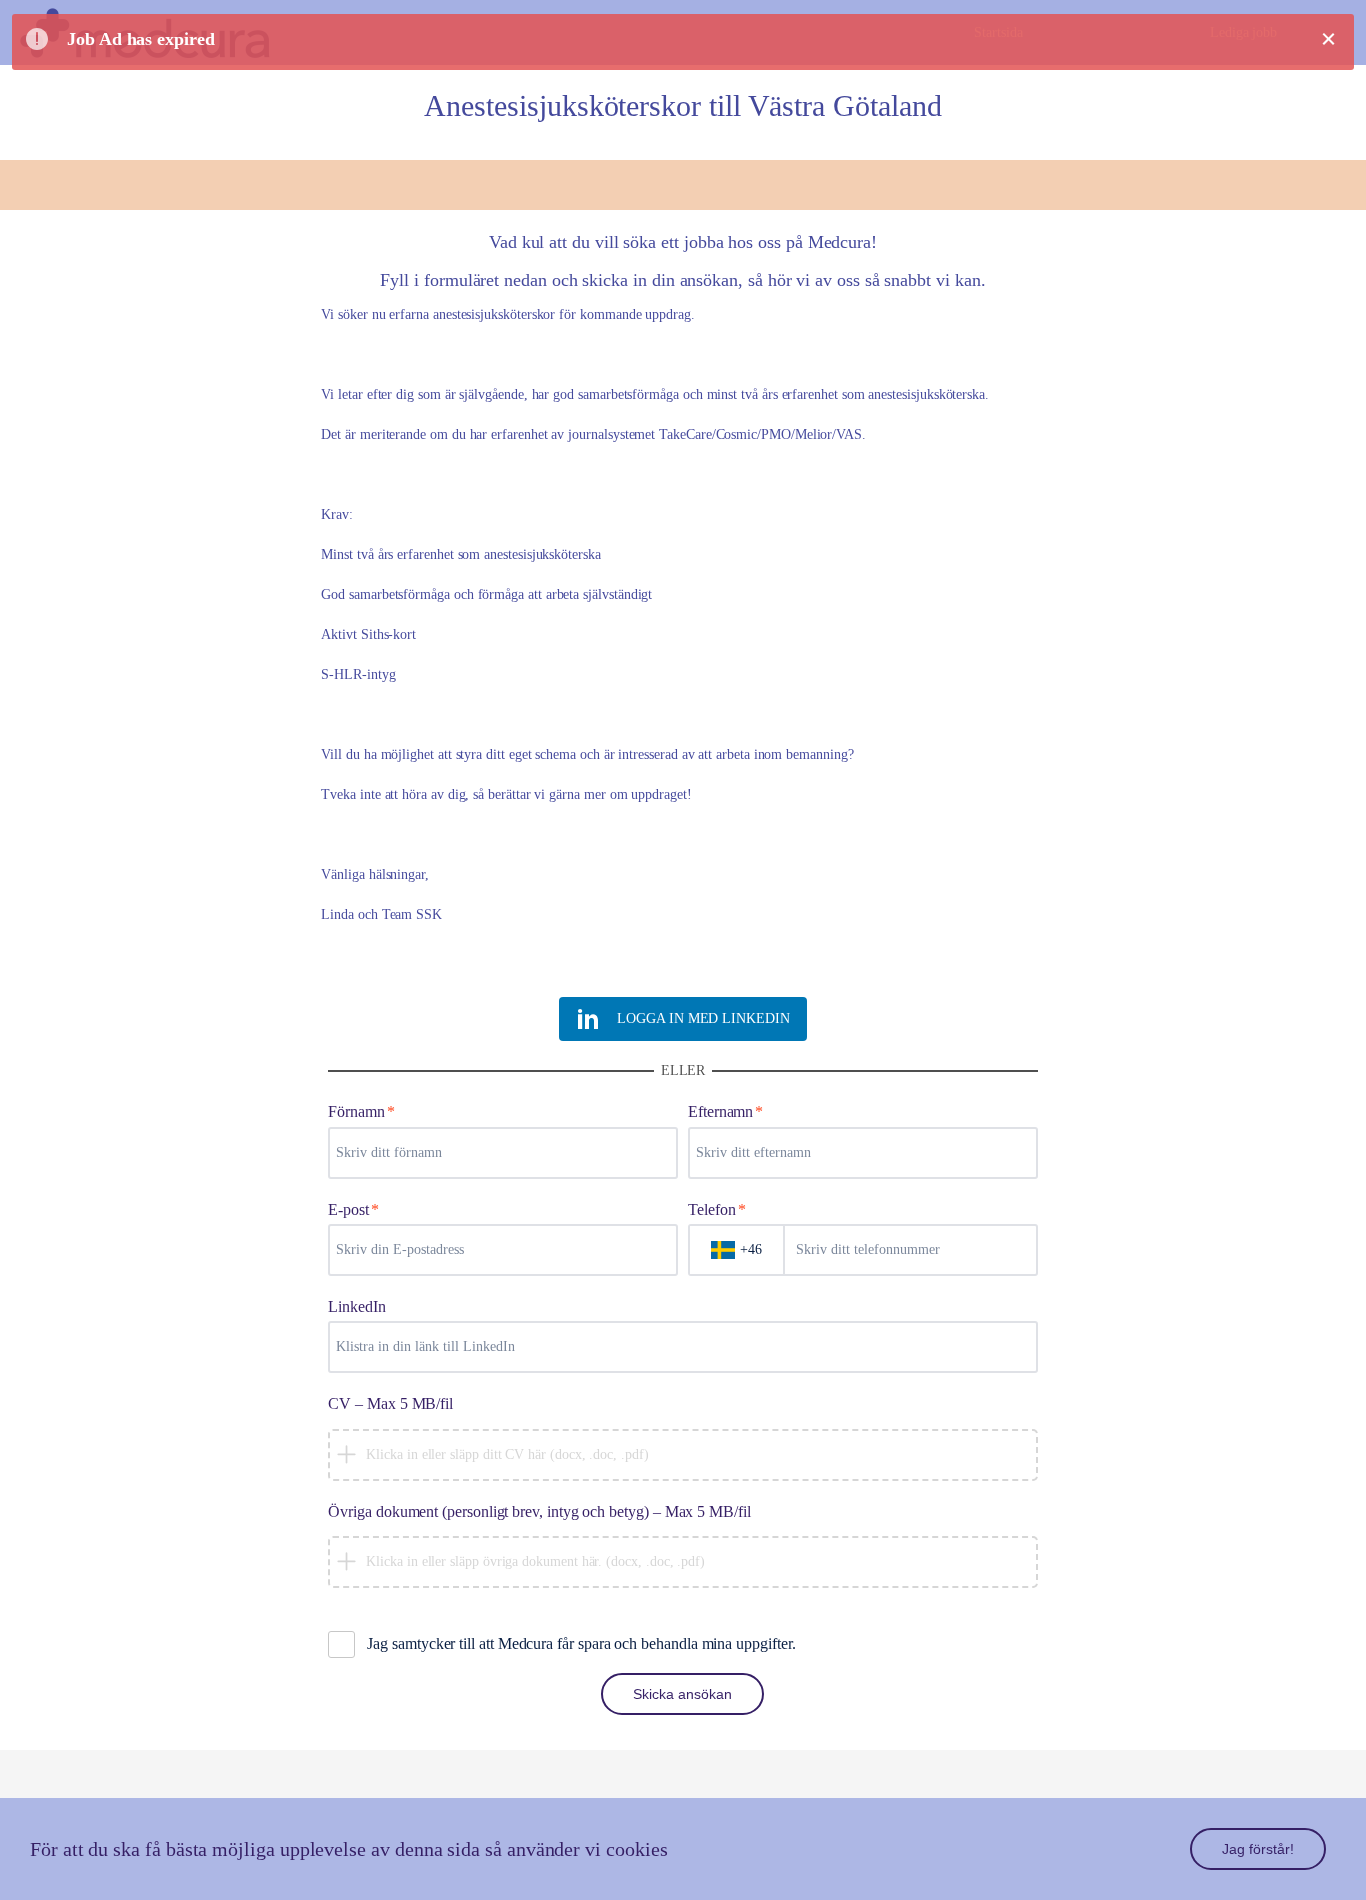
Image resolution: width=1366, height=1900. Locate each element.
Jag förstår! (1258, 1849)
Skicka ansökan (682, 1694)
